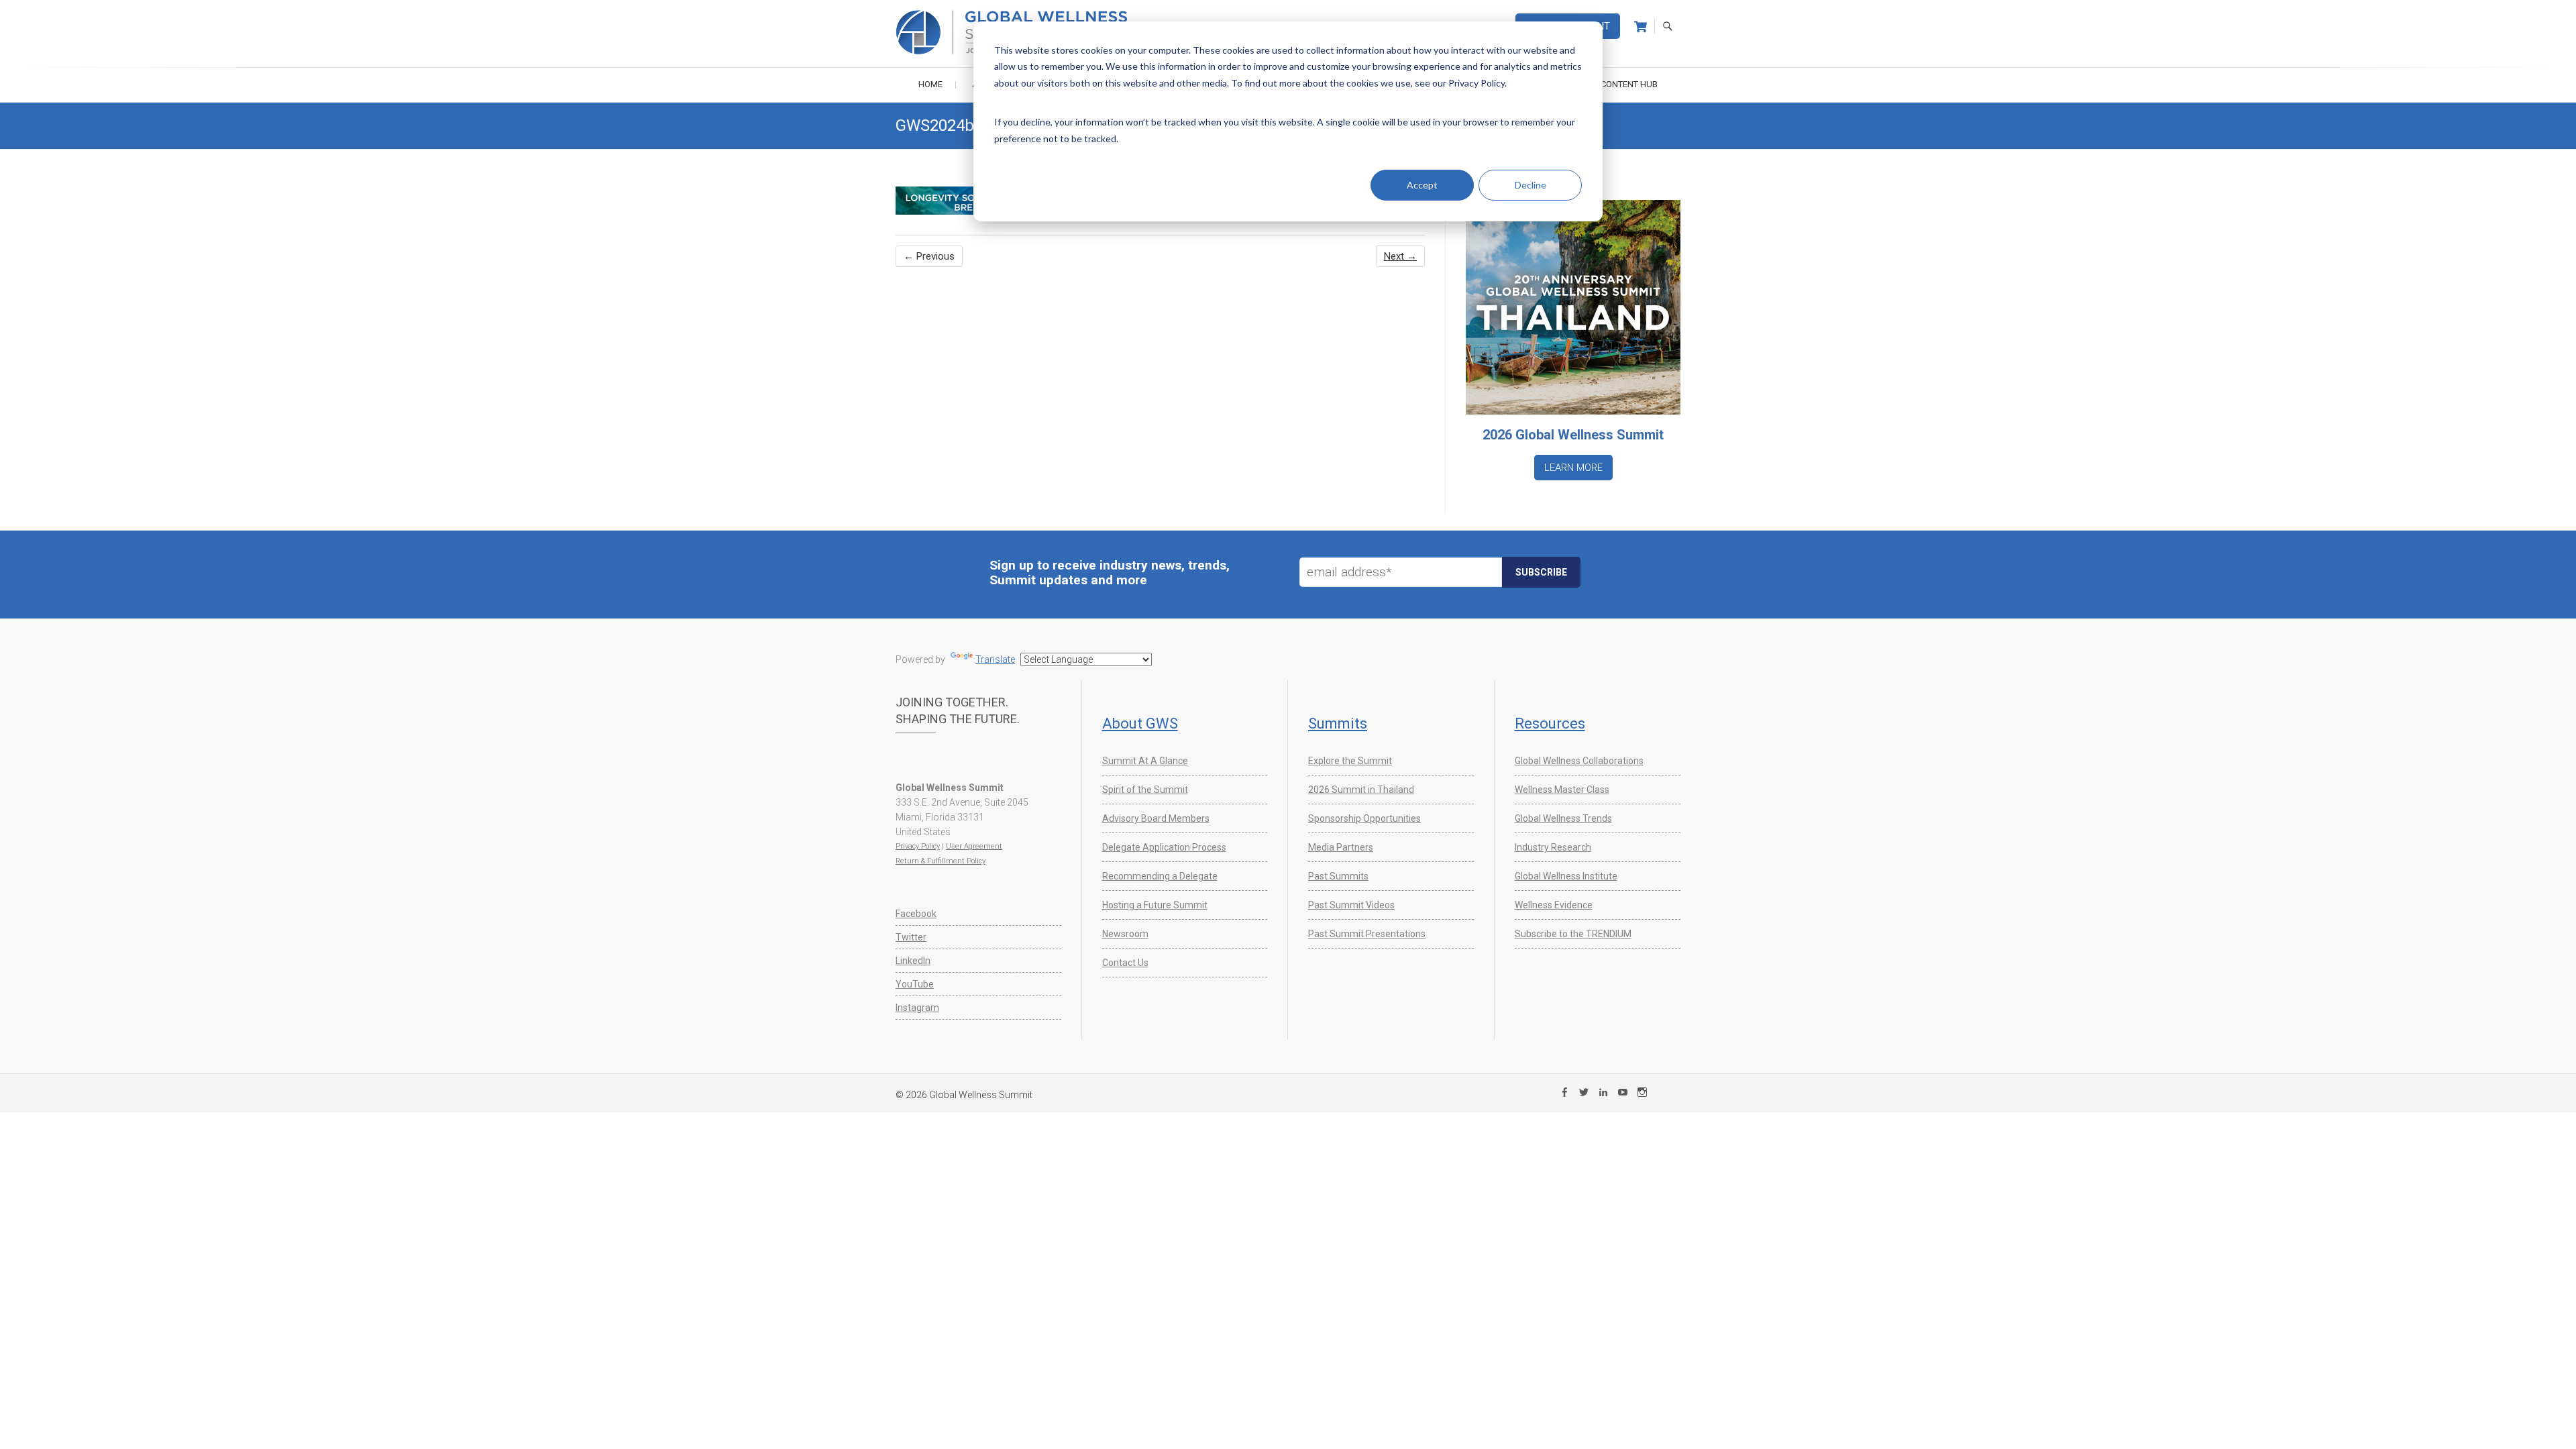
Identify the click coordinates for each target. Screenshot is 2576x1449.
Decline (1531, 185)
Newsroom (1125, 934)
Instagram (917, 1008)
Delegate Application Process (1164, 847)
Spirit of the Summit (1145, 790)
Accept (1422, 185)
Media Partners (1341, 847)
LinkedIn (913, 961)
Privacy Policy (918, 846)
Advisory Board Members (1156, 818)
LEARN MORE (1573, 468)
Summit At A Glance (1145, 761)
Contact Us (1125, 963)
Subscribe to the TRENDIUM (1573, 934)
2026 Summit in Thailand (1361, 790)
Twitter (911, 937)
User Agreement (974, 846)
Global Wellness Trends (1563, 818)
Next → (1400, 256)
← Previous (929, 256)
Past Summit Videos (1351, 905)
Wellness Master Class (1562, 790)
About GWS (1140, 723)
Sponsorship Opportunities (1364, 818)
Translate (995, 659)
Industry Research (1553, 847)
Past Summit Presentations (1367, 934)
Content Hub (1629, 84)
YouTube (915, 984)
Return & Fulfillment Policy (941, 861)
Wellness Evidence (1554, 905)
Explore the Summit (1350, 761)
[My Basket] (1641, 27)
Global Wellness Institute (1566, 876)
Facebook (916, 914)
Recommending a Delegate (1160, 876)
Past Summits (1338, 876)
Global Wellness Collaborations (1579, 761)
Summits (1338, 723)
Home (930, 84)
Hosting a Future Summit (1155, 905)
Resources (1550, 723)
